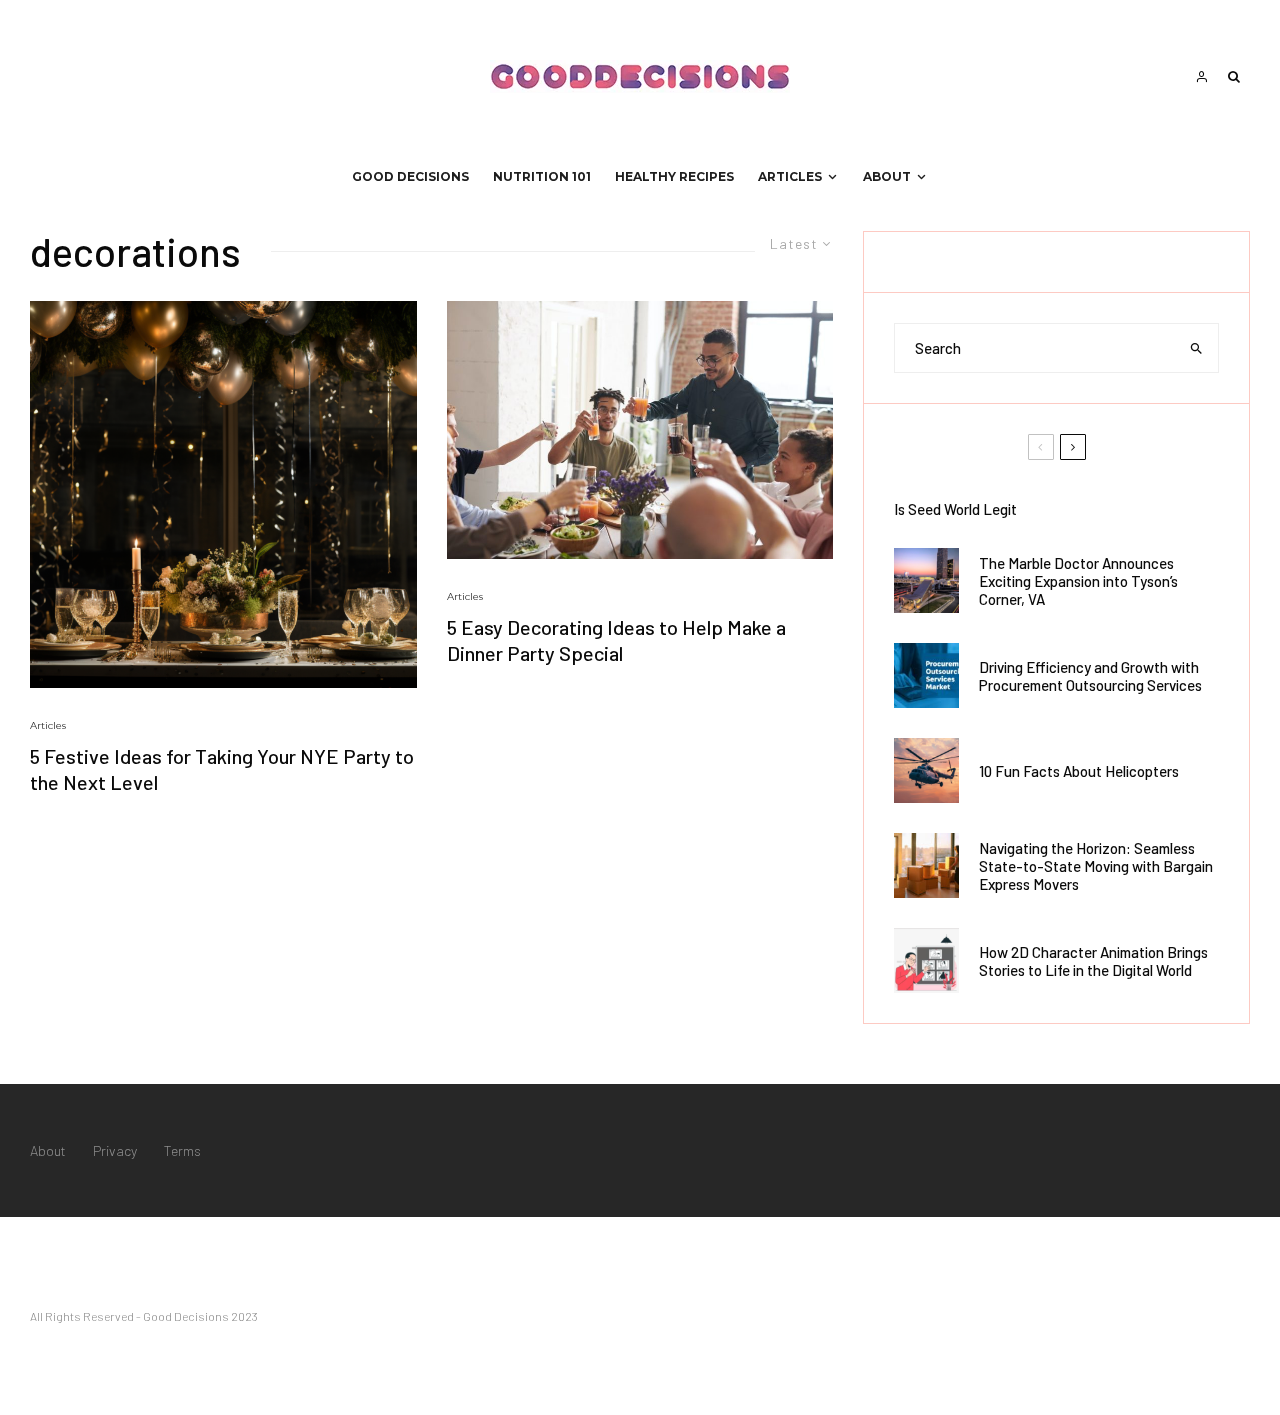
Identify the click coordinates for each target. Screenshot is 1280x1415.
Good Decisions (410, 176)
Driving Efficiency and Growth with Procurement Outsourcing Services (1090, 676)
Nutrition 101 (542, 176)
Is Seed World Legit (955, 509)
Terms (182, 1150)
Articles (790, 176)
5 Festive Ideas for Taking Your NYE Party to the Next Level (222, 769)
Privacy (115, 1150)
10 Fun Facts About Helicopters (1079, 771)
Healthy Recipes (674, 176)
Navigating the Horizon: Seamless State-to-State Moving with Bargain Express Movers (1096, 866)
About (887, 176)
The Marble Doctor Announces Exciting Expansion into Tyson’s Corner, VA (1078, 581)
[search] (1196, 348)
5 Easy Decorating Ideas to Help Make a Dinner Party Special (616, 640)
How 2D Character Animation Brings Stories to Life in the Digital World (1093, 961)
